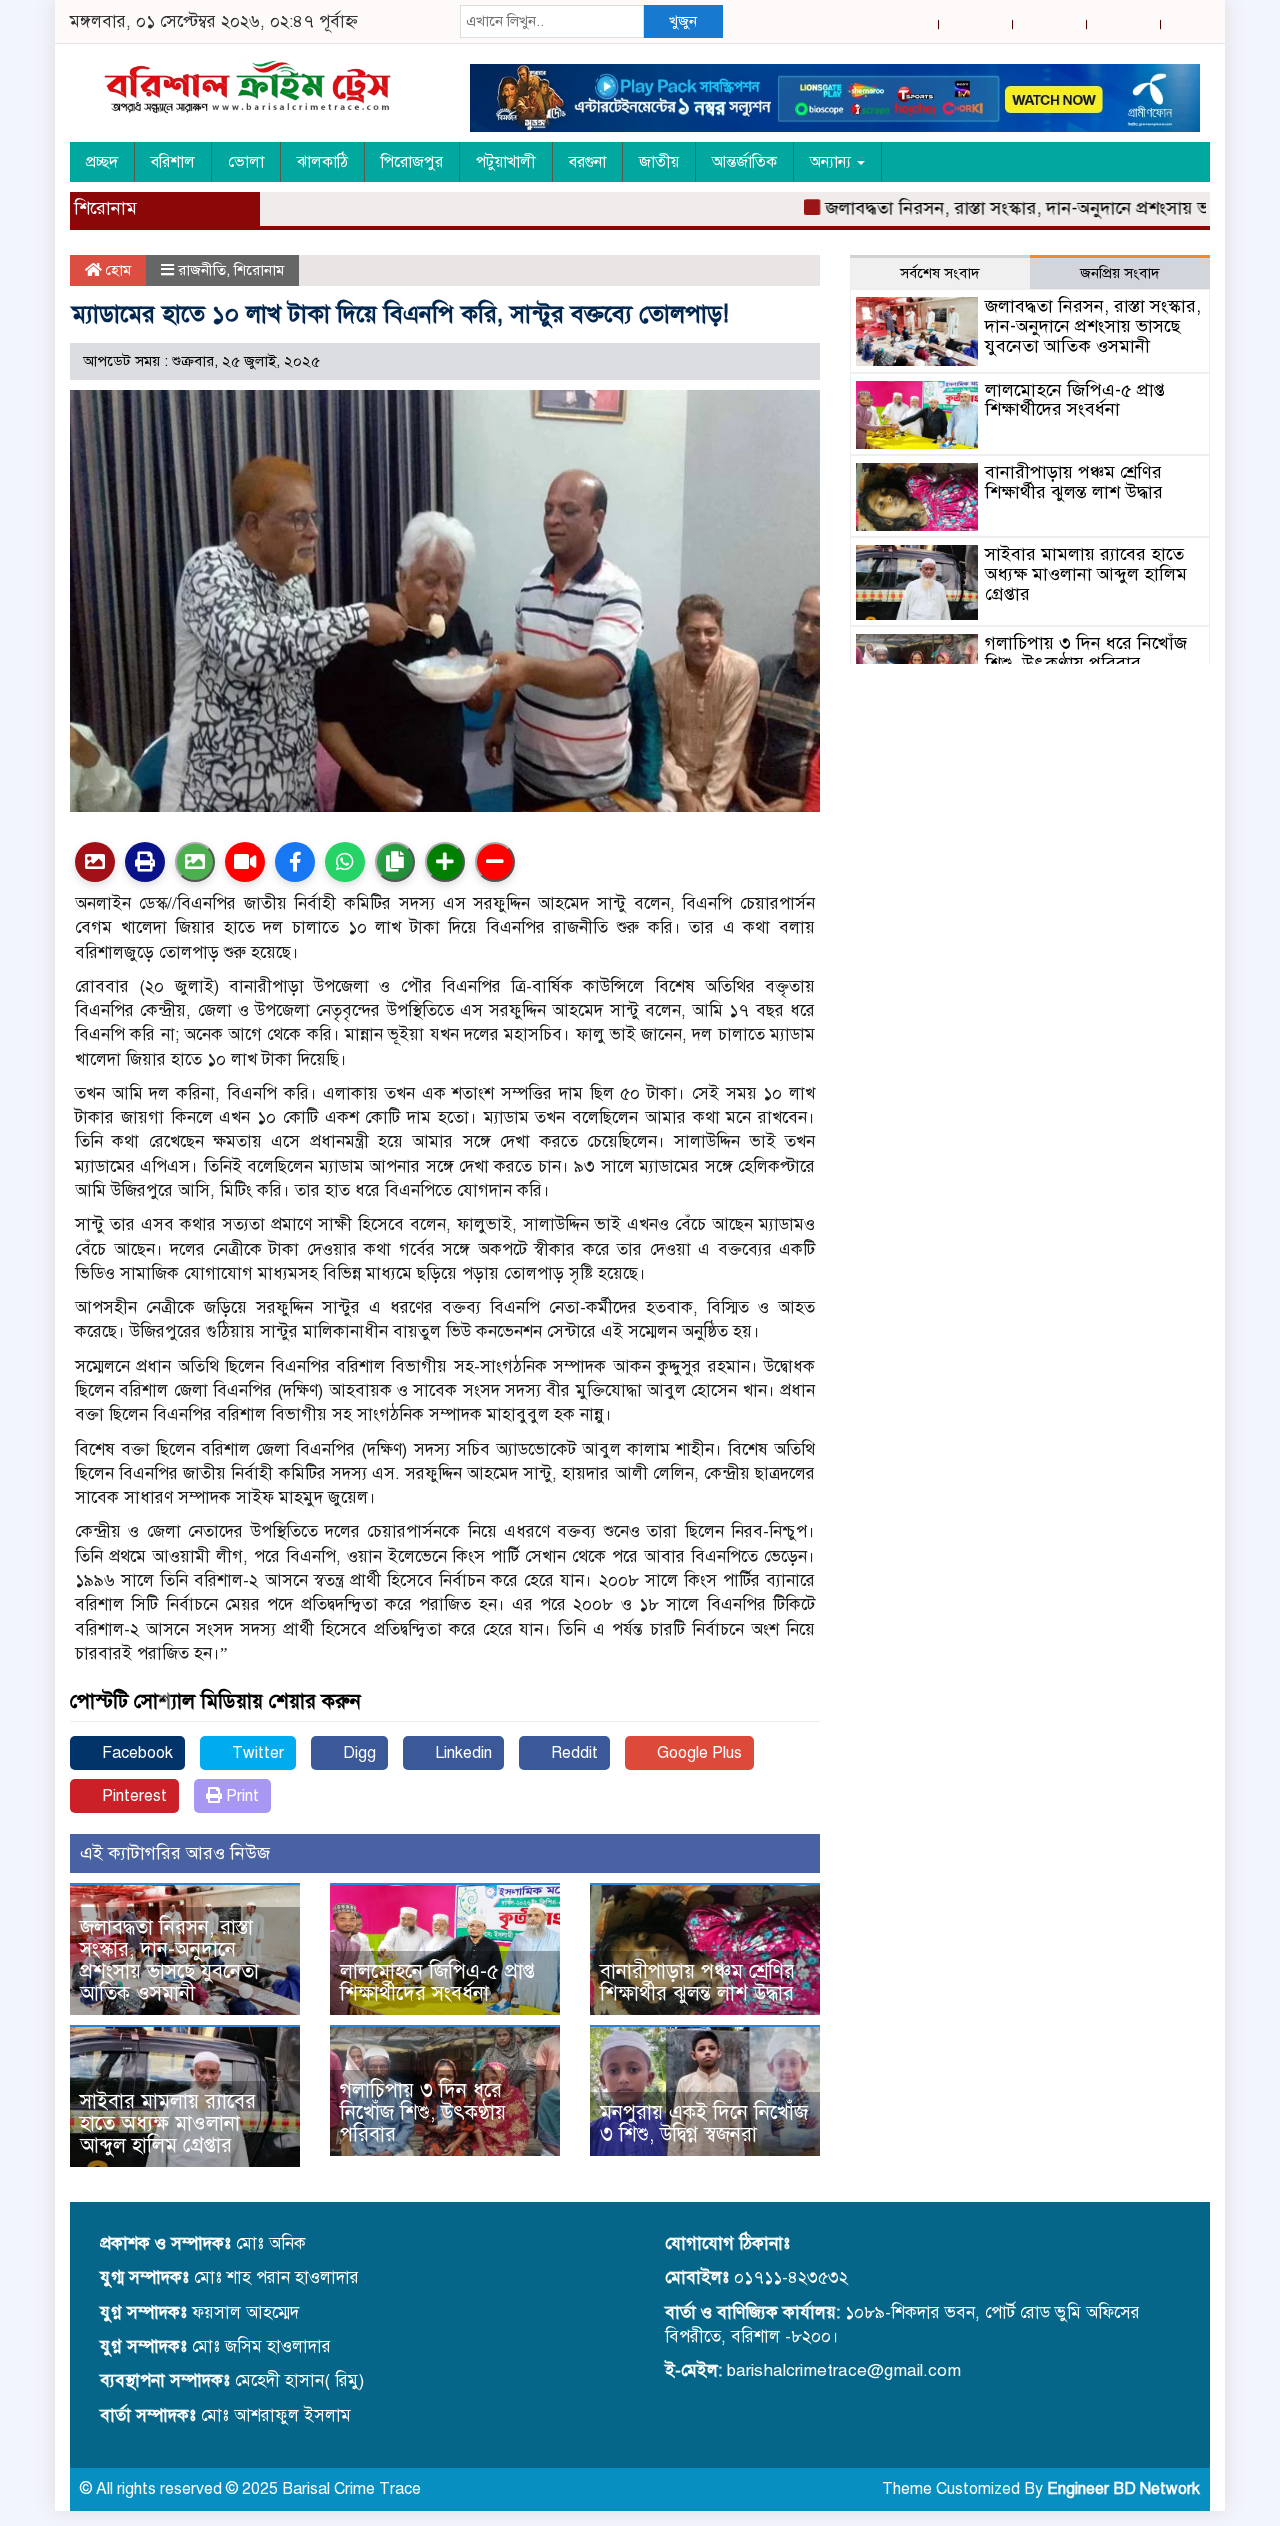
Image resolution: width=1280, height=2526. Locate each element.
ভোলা (246, 162)
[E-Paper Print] (145, 862)
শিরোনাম (259, 270)
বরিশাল (173, 162)
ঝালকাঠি (322, 162)
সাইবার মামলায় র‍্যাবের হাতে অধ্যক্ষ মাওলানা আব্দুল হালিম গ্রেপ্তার (168, 2123)
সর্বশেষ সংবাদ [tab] (940, 273)
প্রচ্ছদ (102, 162)
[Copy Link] (395, 862)
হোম (116, 270)
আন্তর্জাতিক (744, 162)
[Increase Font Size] (445, 862)
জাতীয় (659, 162)
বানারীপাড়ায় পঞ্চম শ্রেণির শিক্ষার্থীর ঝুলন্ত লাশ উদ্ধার (697, 1982)
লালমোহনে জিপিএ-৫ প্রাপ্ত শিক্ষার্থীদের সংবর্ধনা (437, 1982)
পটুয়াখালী (506, 162)
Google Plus (697, 1753)
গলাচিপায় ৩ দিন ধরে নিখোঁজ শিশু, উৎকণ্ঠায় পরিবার (423, 2112)
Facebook (135, 1753)
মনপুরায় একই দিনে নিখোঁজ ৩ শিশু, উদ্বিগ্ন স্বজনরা (704, 2123)
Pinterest (132, 1796)
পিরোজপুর (412, 162)
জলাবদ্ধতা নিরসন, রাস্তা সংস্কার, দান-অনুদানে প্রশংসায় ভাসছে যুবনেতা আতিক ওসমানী (169, 1960)
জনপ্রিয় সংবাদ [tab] (1120, 273)
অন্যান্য (832, 162)
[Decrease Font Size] (495, 862)
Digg (357, 1753)
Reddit (572, 1753)
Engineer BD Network (1123, 2489)
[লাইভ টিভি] (245, 862)
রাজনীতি (202, 270)
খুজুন (683, 21)
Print (240, 1796)
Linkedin (461, 1753)
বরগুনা (587, 162)
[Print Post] (95, 862)
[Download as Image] (195, 862)
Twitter (256, 1753)
